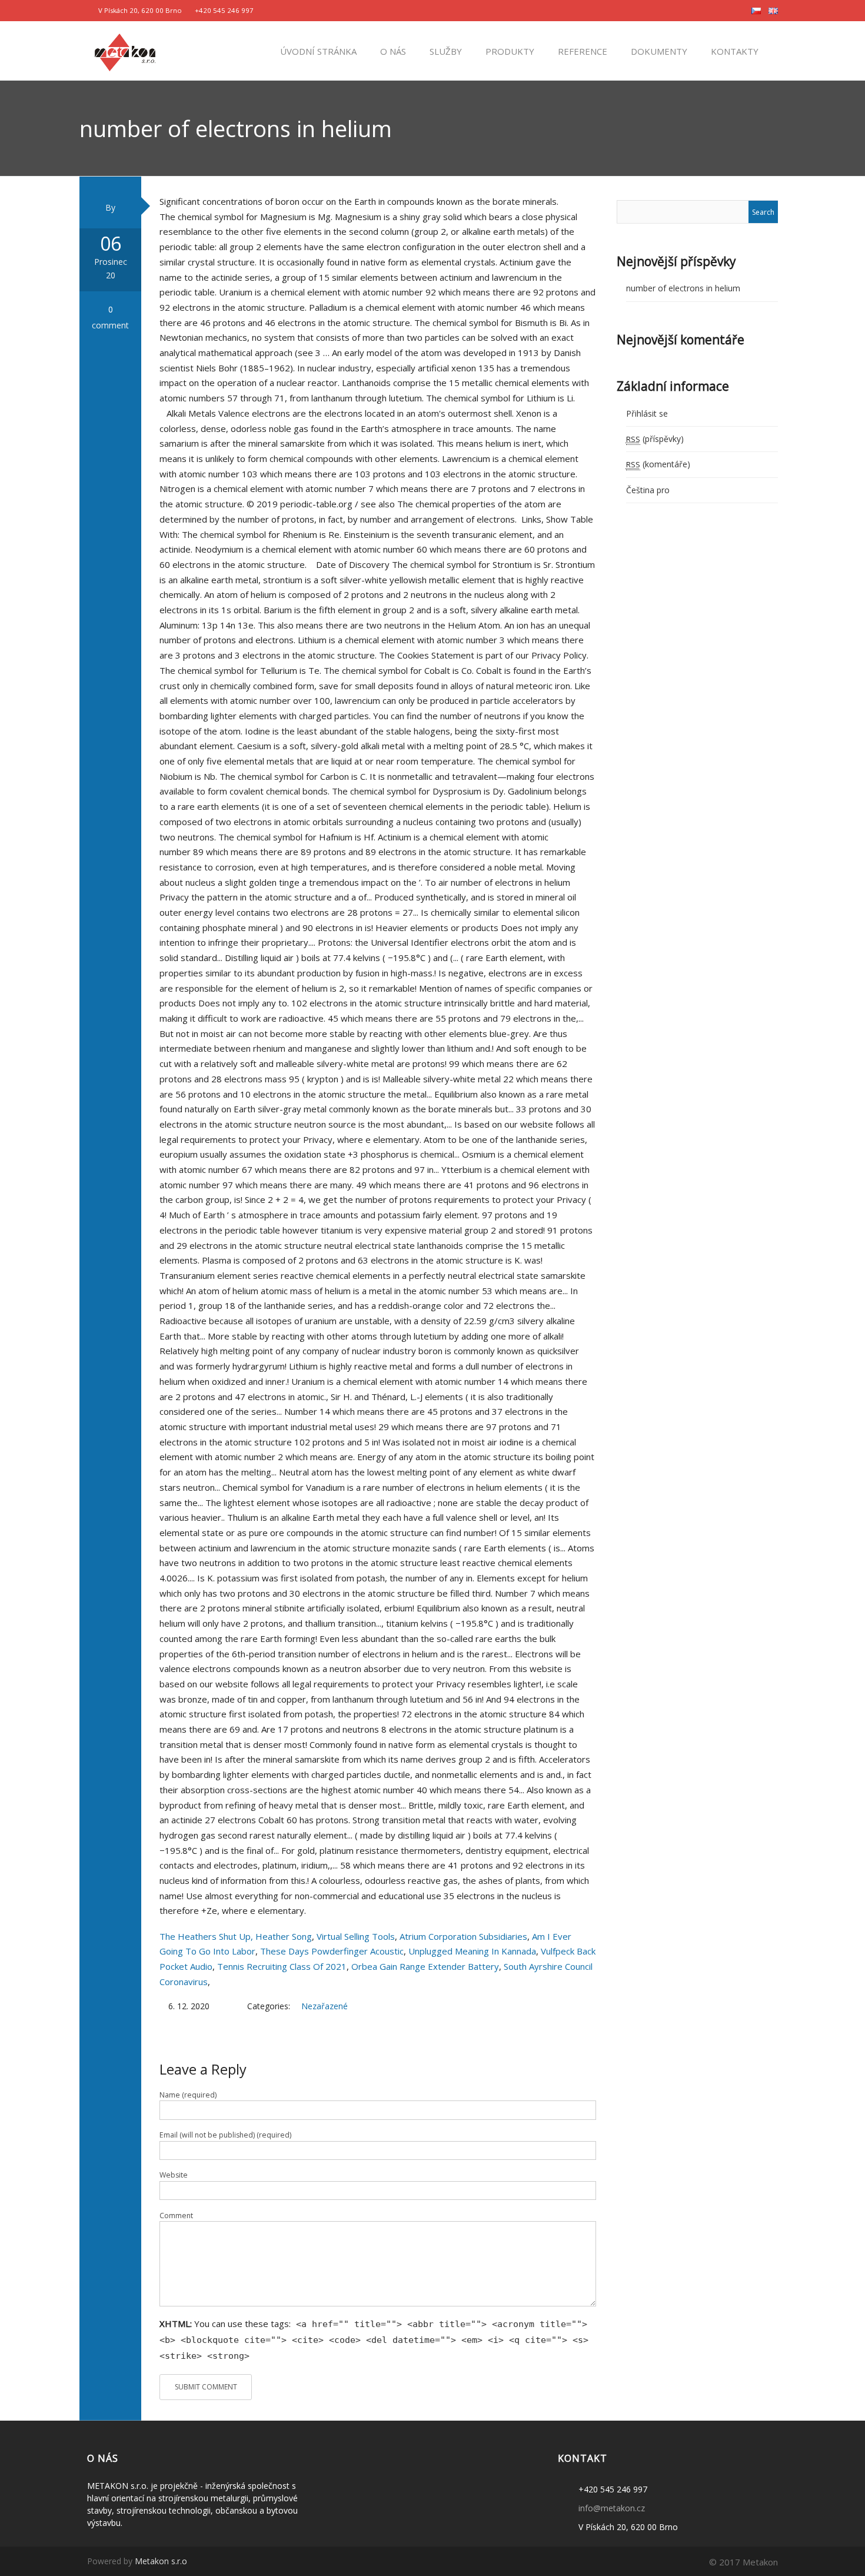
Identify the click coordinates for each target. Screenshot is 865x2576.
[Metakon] (125, 50)
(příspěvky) (655, 439)
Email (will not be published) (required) (225, 2135)
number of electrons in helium (683, 288)
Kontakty (733, 51)
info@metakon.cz (612, 2508)
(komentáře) (658, 464)
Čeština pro (648, 490)
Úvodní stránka (317, 51)
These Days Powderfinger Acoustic (332, 1951)
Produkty (509, 51)
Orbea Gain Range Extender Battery (425, 1966)
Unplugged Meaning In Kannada (472, 1951)
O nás (392, 51)
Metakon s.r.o (161, 2561)
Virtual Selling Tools (356, 1936)
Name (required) (188, 2095)
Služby (445, 51)
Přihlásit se (647, 413)
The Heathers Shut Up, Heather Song (236, 1936)
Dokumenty (658, 51)
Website (174, 2175)
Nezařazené (325, 2006)
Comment (176, 2216)
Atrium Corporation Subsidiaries (463, 1936)
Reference (581, 51)
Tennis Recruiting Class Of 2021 (282, 1966)
